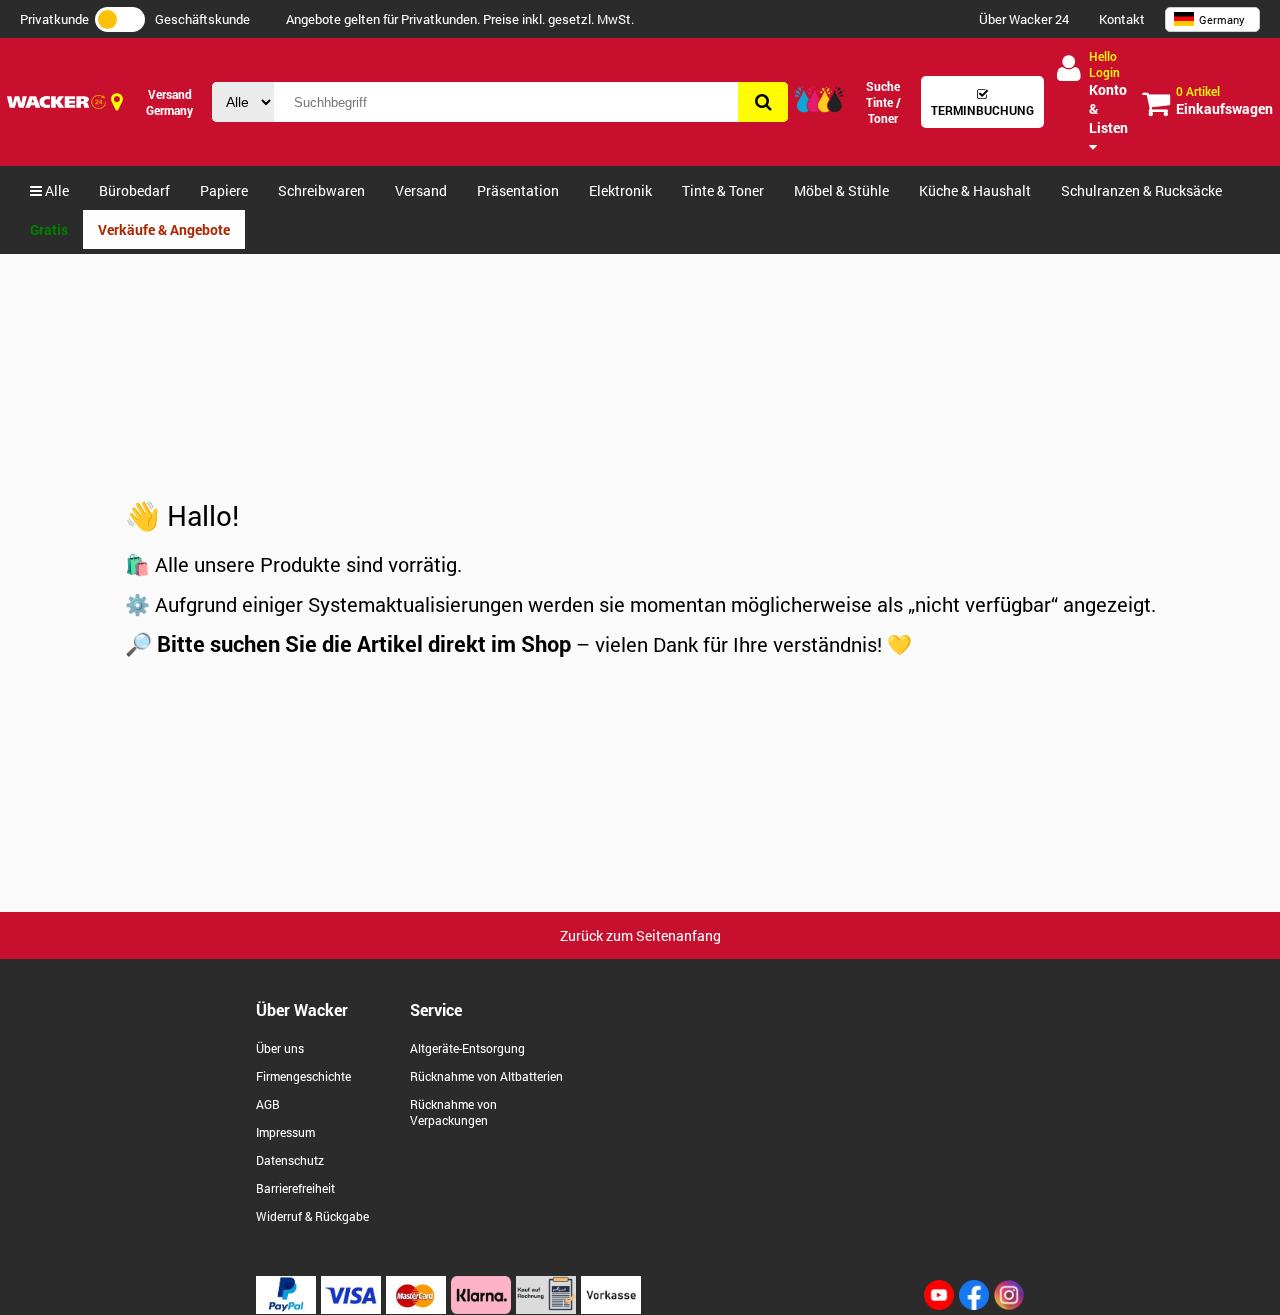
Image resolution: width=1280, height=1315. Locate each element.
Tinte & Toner (723, 190)
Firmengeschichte (303, 1076)
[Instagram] (1009, 1304)
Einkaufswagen (1224, 100)
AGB (268, 1104)
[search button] (763, 102)
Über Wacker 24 (1024, 19)
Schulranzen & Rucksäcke (1141, 190)
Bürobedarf (134, 190)
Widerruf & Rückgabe (312, 1216)
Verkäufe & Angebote (164, 229)
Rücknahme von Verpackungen (453, 1112)
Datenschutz (290, 1160)
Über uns (280, 1048)
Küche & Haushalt (975, 190)
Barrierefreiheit (295, 1188)
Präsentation (518, 190)
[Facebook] (974, 1304)
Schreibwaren (321, 190)
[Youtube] (939, 1304)
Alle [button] (55, 190)
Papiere (224, 190)
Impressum (285, 1132)
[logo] (56, 102)
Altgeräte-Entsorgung (467, 1048)
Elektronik (620, 190)
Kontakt (1122, 19)
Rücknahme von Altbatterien (486, 1076)
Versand (421, 190)
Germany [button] (1222, 19)
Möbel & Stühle (841, 190)
